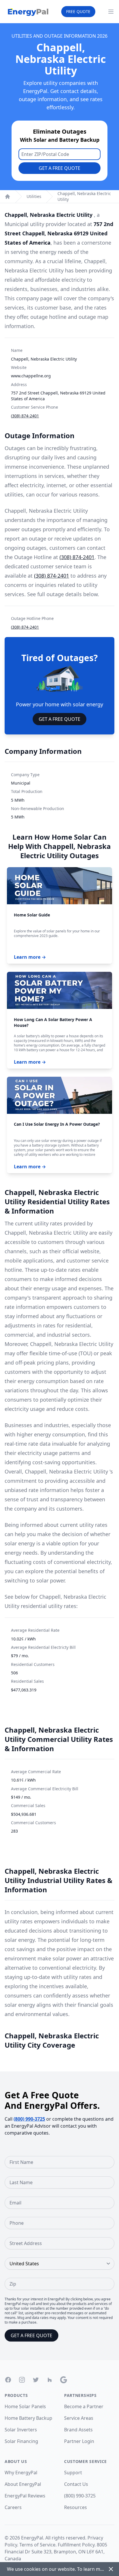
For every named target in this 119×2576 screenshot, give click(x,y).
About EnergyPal (23, 2484)
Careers (13, 2507)
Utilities (34, 196)
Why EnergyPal (21, 2473)
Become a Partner (84, 2406)
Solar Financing (21, 2441)
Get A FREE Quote (59, 719)
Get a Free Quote (59, 168)
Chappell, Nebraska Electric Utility (84, 196)
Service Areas (79, 2418)
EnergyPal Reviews (25, 2496)
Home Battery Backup (28, 2418)
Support (73, 2473)
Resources (76, 2507)
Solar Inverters (21, 2430)
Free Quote (78, 11)
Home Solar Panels (25, 2406)
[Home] (8, 197)
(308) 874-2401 (25, 416)
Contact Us (76, 2484)
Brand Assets (78, 2430)
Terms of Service (37, 2545)
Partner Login (79, 2441)
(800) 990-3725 (29, 2119)
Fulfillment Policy (76, 2545)
